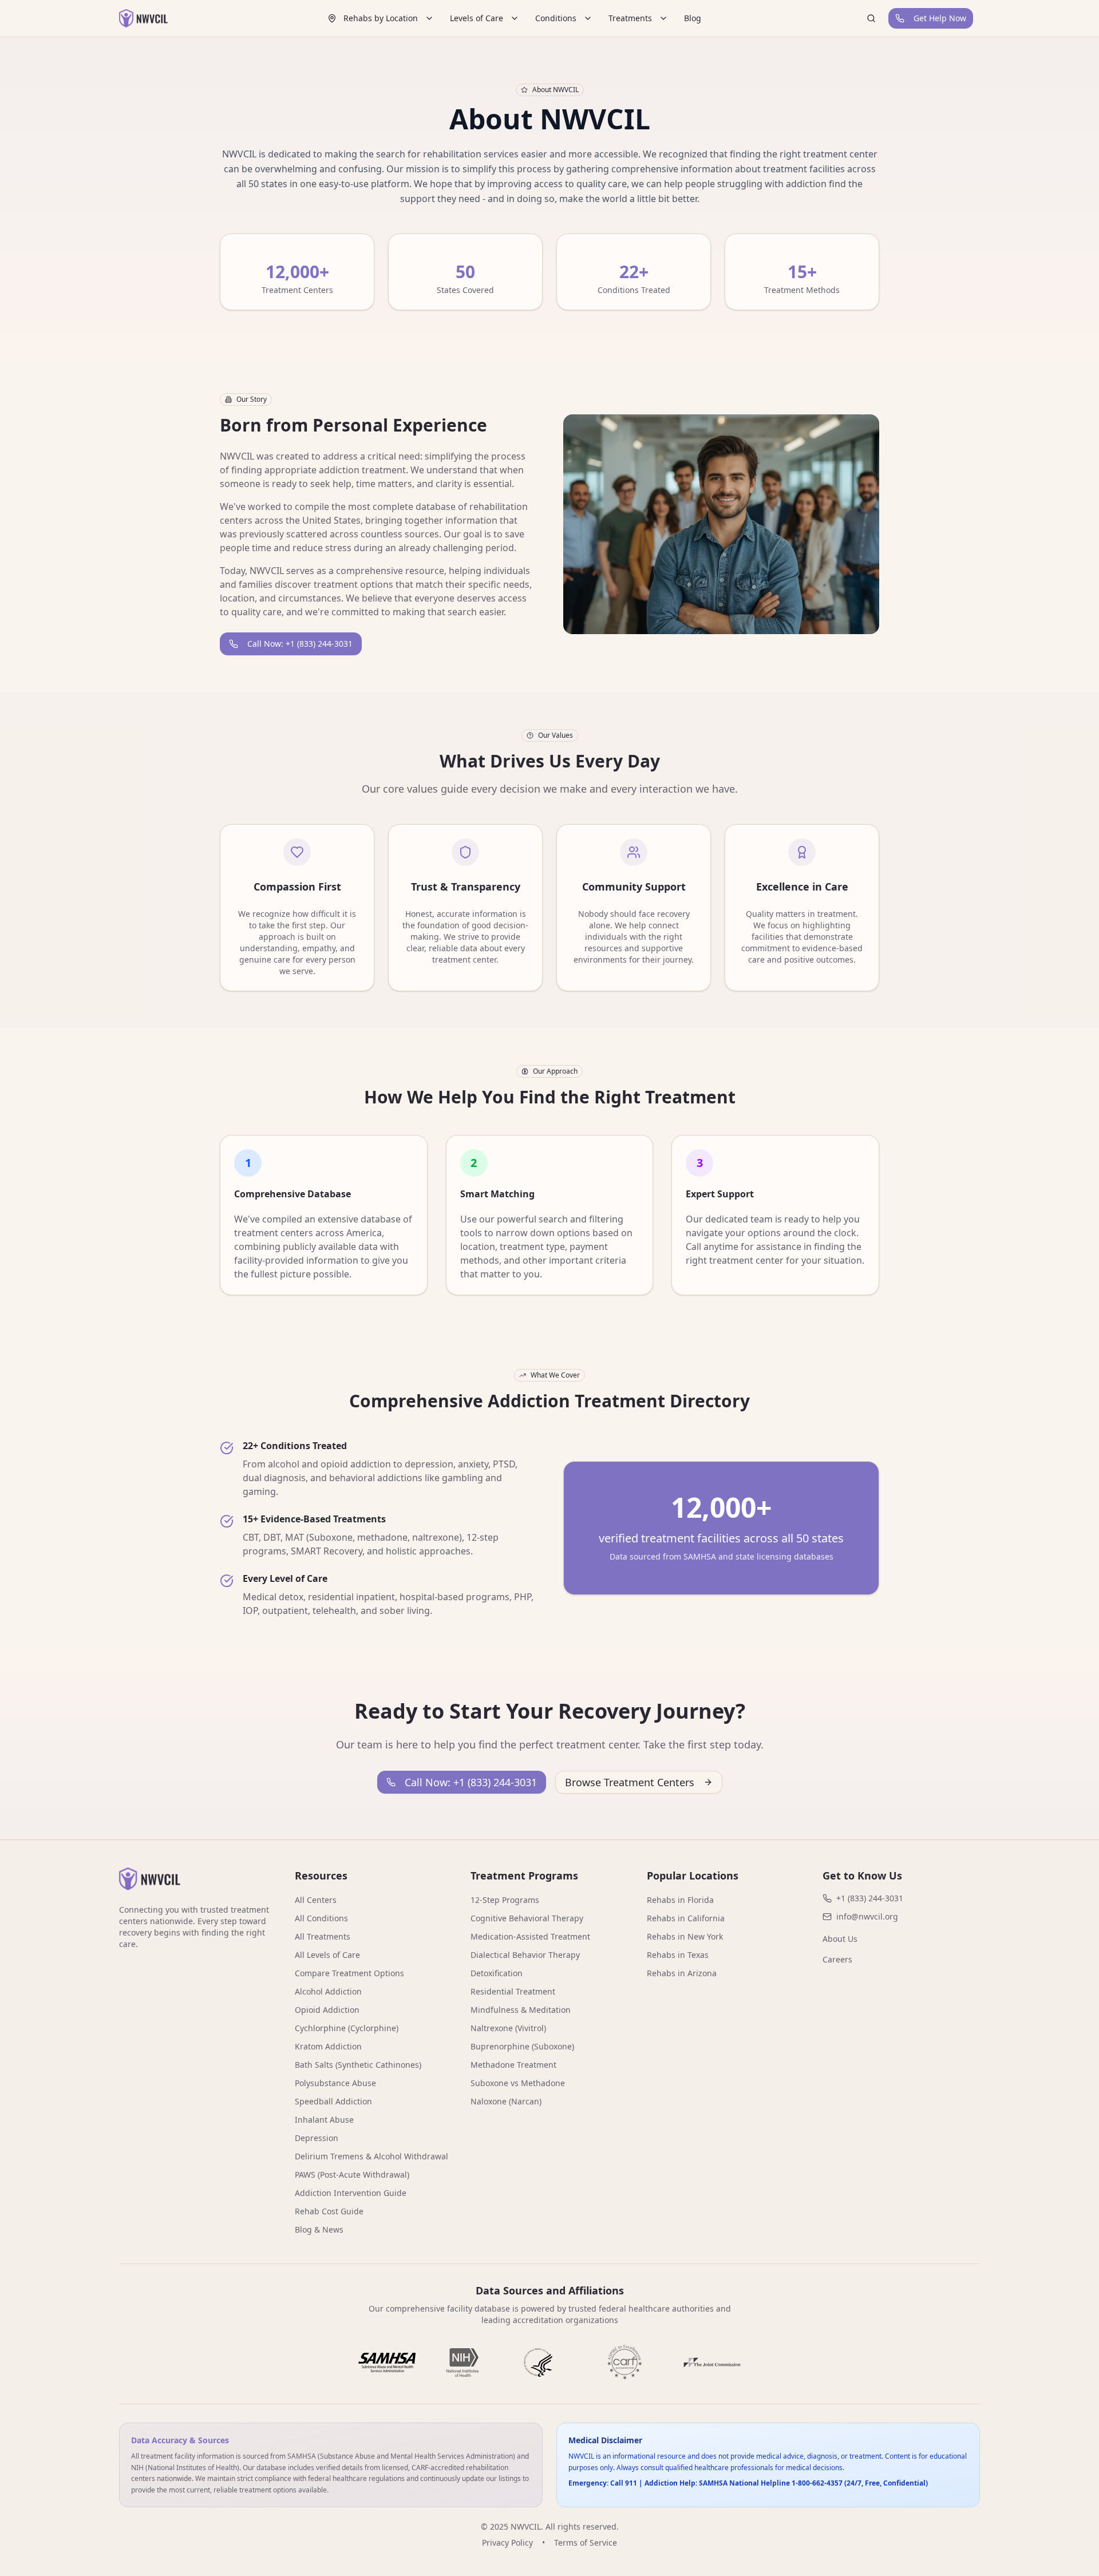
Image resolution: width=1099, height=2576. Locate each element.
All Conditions (321, 1918)
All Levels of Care (327, 1955)
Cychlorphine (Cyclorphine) (347, 2028)
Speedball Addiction (333, 2101)
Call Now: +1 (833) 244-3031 (300, 644)
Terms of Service (586, 2543)
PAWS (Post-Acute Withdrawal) (352, 2175)
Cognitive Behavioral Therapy (527, 1918)
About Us (840, 1939)
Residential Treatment (513, 1991)
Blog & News (319, 2229)
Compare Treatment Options (349, 1973)
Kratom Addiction (328, 2046)
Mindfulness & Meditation (521, 2010)
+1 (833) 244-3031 (870, 1898)
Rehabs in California (686, 1918)
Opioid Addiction (327, 2010)
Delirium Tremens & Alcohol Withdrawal (371, 2156)
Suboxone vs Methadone (518, 2083)
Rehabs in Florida (680, 1900)
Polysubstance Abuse (335, 2083)
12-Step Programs (505, 1900)
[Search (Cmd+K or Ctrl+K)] (871, 18)
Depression (317, 2138)
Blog (693, 18)
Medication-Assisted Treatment (530, 1936)
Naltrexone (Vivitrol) (508, 2028)
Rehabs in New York (685, 1936)
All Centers (316, 1900)
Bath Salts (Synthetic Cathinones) (358, 2065)
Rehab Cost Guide (329, 2211)
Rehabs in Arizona (682, 1973)
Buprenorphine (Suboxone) (522, 2046)
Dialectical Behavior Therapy (525, 1955)
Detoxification (497, 1973)
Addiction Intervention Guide (351, 2193)
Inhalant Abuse (324, 2120)
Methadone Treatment (513, 2065)
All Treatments (323, 1936)
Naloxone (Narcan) (506, 2101)
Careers (837, 1959)
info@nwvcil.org (867, 1916)
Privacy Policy (507, 2543)
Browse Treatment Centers (630, 1782)
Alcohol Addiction (328, 1991)
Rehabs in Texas (678, 1955)
